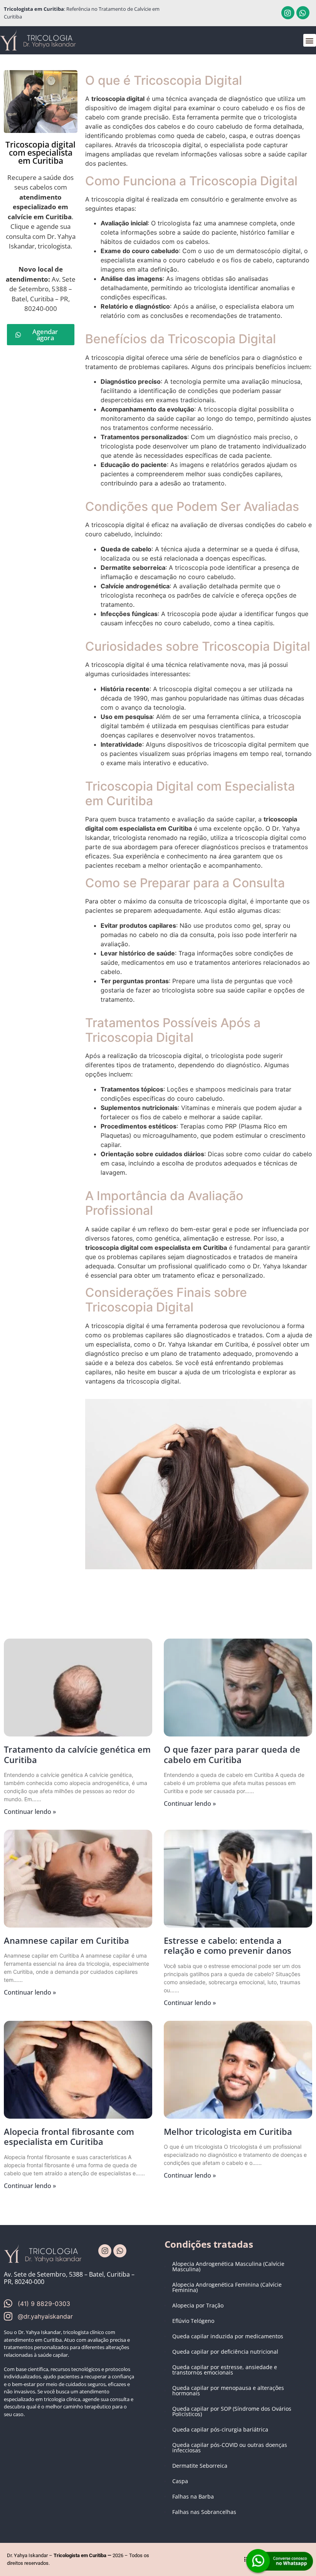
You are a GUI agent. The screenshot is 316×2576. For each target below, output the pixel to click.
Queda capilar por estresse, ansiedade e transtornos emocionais (225, 2370)
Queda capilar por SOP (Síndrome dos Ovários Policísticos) (232, 2411)
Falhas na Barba (193, 2496)
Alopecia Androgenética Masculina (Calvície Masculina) (228, 2266)
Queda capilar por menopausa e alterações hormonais (228, 2390)
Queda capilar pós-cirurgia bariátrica (220, 2429)
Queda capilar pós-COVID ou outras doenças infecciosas (230, 2448)
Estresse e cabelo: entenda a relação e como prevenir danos (228, 1945)
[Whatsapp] (303, 13)
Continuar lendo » (30, 1812)
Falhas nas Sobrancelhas (204, 2512)
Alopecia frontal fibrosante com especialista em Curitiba (69, 2136)
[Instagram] (288, 13)
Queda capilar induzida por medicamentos (228, 2336)
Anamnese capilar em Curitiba (66, 1940)
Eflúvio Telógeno (193, 2321)
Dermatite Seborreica (200, 2466)
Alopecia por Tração (198, 2305)
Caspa (180, 2481)
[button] (310, 40)
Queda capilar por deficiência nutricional (225, 2352)
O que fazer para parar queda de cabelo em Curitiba (232, 1754)
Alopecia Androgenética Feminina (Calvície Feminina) (227, 2287)
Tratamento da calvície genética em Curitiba (77, 1754)
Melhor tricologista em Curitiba (228, 2131)
